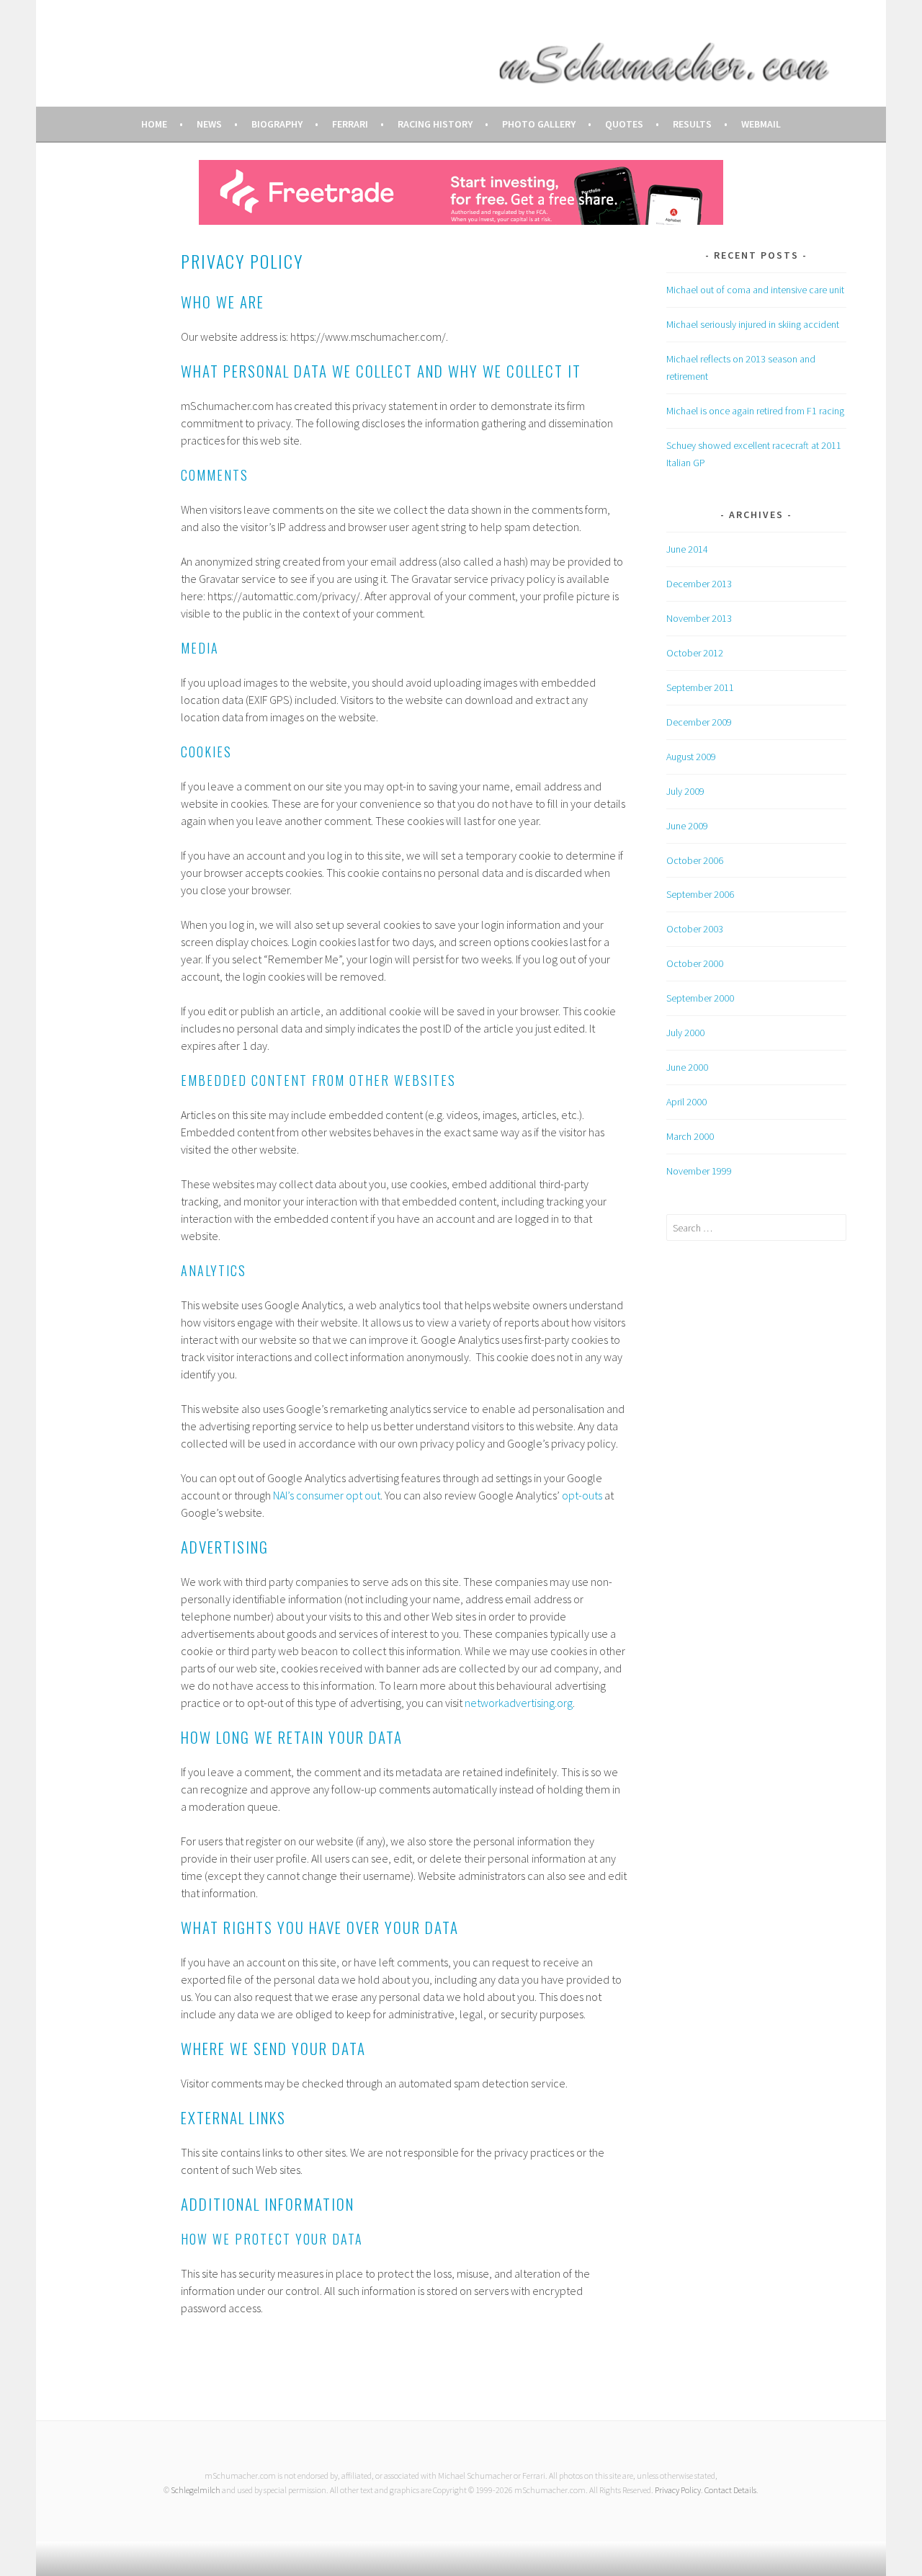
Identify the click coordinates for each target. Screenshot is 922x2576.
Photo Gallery (539, 124)
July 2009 (685, 791)
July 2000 (685, 1033)
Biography (277, 124)
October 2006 (695, 860)
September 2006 (700, 894)
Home (154, 124)
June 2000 (687, 1067)
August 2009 (691, 757)
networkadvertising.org (519, 1703)
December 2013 (699, 584)
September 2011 (700, 687)
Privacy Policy (678, 2490)
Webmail (761, 124)
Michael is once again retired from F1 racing (755, 411)
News (209, 124)
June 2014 (687, 549)
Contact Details (730, 2490)
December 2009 (699, 722)
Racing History (435, 124)
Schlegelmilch (196, 2490)
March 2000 (690, 1136)
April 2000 (686, 1102)
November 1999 (699, 1171)
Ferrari (350, 124)
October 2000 (695, 963)
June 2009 (687, 826)
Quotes (624, 124)
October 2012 (695, 653)
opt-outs (582, 1495)
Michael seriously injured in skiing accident (753, 324)
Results (692, 124)
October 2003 (695, 929)
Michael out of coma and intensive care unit (755, 290)
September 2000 (700, 998)
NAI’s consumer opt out (327, 1495)
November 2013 (699, 618)
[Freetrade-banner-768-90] (461, 220)
